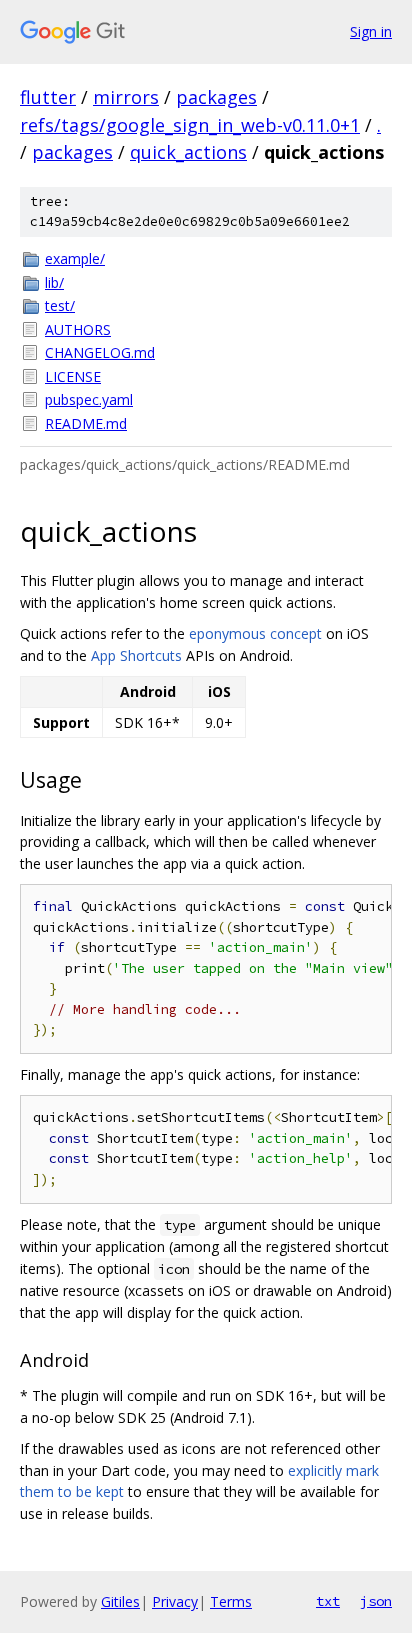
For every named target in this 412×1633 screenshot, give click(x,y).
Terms (231, 1601)
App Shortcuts (136, 655)
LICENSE (73, 376)
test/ (60, 305)
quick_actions (188, 152)
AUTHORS (78, 329)
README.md (86, 423)
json (376, 1601)
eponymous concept (255, 633)
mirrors (126, 97)
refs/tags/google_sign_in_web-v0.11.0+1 (190, 125)
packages (216, 97)
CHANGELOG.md (100, 352)
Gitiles (120, 1601)
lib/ (54, 282)
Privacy (175, 1601)
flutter (48, 97)
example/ (75, 258)
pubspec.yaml (89, 399)
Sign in (371, 31)
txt (328, 1601)
